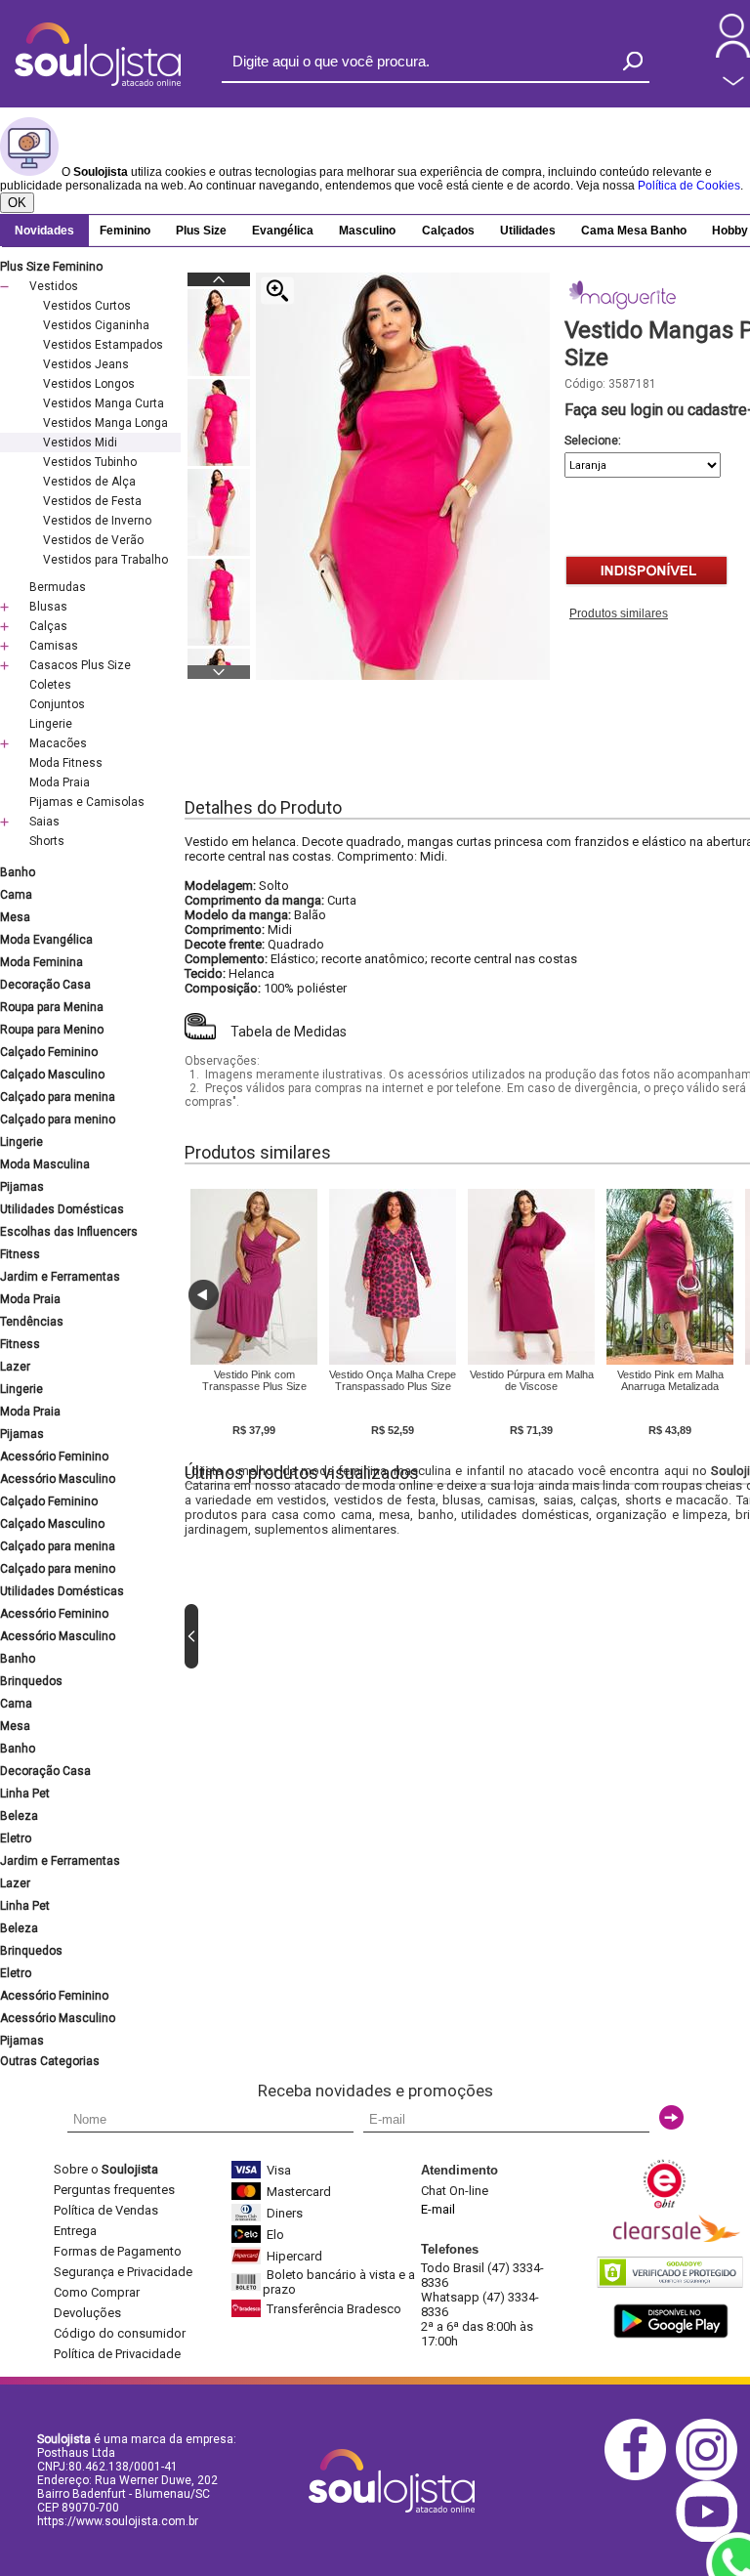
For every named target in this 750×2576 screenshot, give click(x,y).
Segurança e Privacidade (123, 2272)
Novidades (44, 231)
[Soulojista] (98, 82)
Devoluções (87, 2313)
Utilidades (528, 231)
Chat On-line (455, 2191)
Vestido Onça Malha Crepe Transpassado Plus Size (393, 1380)
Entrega (75, 2231)
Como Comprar (97, 2292)
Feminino (125, 231)
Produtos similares (619, 613)
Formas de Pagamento (118, 2251)
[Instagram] (711, 2477)
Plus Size (201, 231)
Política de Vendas (106, 2210)
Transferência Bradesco (334, 2309)
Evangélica (283, 231)
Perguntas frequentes (114, 2190)
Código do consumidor (120, 2333)
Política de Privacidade (117, 2354)
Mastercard (299, 2192)
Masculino (367, 231)
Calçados (448, 231)
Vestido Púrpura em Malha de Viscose (532, 1380)
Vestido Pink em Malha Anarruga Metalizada (670, 1380)
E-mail (438, 2209)
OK (17, 203)
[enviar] (671, 2117)
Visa (279, 2170)
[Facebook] (640, 2477)
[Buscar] (633, 61)
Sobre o (106, 2169)
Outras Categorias (50, 2061)
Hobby (730, 231)
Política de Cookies (689, 186)
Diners (285, 2213)
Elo (275, 2235)
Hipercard (294, 2256)
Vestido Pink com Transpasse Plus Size (254, 1380)
